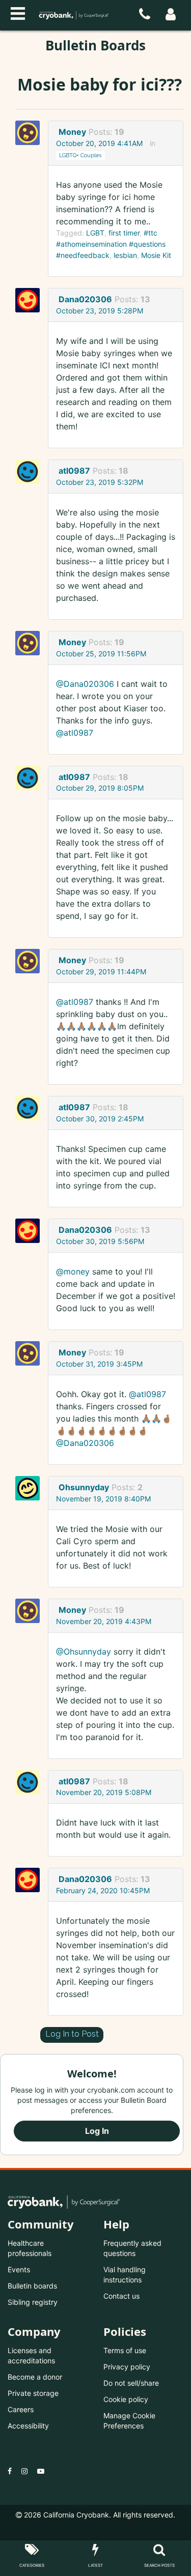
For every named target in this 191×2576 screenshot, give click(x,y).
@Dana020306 (85, 684)
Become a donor (35, 2377)
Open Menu (18, 12)
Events (19, 2269)
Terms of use (125, 2350)
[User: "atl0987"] (31, 472)
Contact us (121, 2296)
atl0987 (74, 471)
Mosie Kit (156, 255)
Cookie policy (126, 2399)
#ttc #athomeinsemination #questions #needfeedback (111, 244)
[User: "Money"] (31, 133)
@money (73, 1271)
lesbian (125, 255)
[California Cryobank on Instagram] (24, 2471)
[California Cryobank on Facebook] (10, 2471)
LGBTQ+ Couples (80, 155)
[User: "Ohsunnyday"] (31, 1488)
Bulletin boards (32, 2286)
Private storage (33, 2393)
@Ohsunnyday (84, 1652)
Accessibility (28, 2426)
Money (72, 132)
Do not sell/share (131, 2383)
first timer (124, 233)
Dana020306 (85, 299)
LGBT (95, 233)
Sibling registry (33, 2302)
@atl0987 (75, 733)
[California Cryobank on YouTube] (41, 2471)
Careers (21, 2409)
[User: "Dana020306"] (31, 300)
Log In (97, 2131)
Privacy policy (127, 2367)
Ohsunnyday (84, 1487)
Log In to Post (72, 2034)
